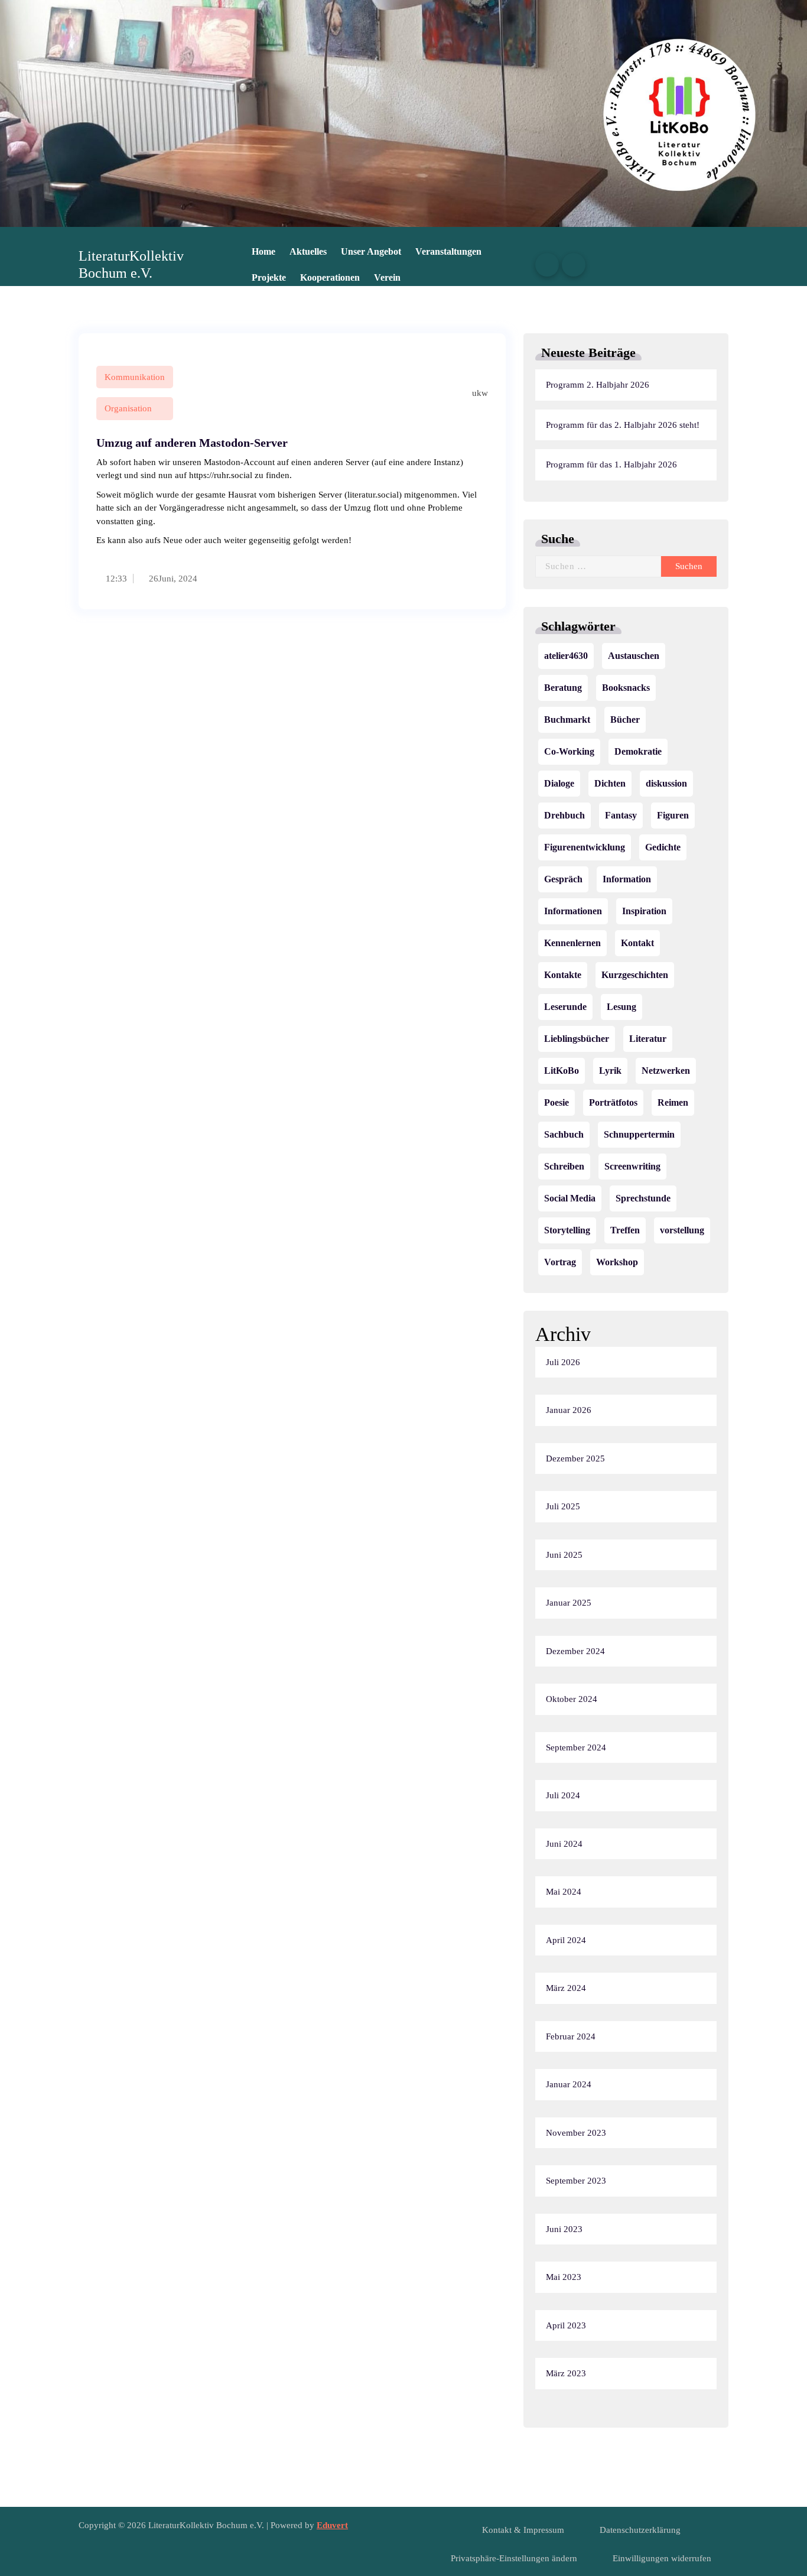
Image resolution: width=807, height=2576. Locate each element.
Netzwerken (666, 1071)
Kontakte (563, 975)
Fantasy (621, 815)
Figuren (673, 815)
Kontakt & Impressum (523, 2530)
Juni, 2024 (178, 579)
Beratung (563, 688)
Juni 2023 (564, 2229)
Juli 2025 (563, 1506)
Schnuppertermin (639, 1134)
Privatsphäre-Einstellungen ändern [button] (514, 2558)
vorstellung (682, 1230)
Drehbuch (564, 815)
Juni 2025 (564, 1555)
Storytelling (567, 1230)
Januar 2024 (569, 2084)
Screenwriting (632, 1166)
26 (152, 579)
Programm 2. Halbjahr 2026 (598, 385)
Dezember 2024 (575, 1651)
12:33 (115, 579)
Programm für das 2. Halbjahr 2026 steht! (623, 425)
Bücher (625, 719)
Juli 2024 (563, 1795)
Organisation (128, 408)
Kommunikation (135, 377)
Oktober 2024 (572, 1699)
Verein (387, 277)
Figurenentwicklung (585, 847)
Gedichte (663, 847)
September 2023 (576, 2181)
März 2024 (566, 1988)
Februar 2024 (571, 2036)
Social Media (570, 1198)
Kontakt (637, 943)
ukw (479, 393)
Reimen (673, 1102)
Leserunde (565, 1007)
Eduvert (332, 2525)
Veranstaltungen (448, 251)
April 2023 (566, 2325)
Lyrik (610, 1071)
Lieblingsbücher (577, 1039)
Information (627, 879)
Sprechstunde (643, 1198)
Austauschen (634, 656)
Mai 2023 (564, 2277)
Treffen (625, 1230)
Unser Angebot (371, 251)
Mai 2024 (564, 1892)
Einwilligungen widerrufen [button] (662, 2558)
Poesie (557, 1102)
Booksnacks (626, 688)
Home (263, 251)
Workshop (617, 1262)
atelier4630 (566, 656)
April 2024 (566, 1940)
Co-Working (569, 751)
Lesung (621, 1007)
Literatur (648, 1039)
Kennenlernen (572, 943)
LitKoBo (562, 1071)
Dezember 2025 (575, 1458)
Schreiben (564, 1166)
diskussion (666, 783)
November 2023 (576, 2133)
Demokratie (638, 751)
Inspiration (644, 911)
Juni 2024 (564, 1844)
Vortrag (560, 1262)
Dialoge (559, 783)
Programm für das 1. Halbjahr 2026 (611, 464)
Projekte (269, 277)
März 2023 (566, 2373)
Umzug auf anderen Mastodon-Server (192, 443)
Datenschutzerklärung (640, 2530)
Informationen (573, 911)
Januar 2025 (569, 1603)
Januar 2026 (569, 1410)
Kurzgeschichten (635, 975)
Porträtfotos (613, 1102)
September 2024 (576, 1747)
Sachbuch (564, 1134)
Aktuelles (308, 251)
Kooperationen (330, 277)
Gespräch (563, 879)
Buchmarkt (567, 719)
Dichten (610, 783)
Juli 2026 (563, 1362)
